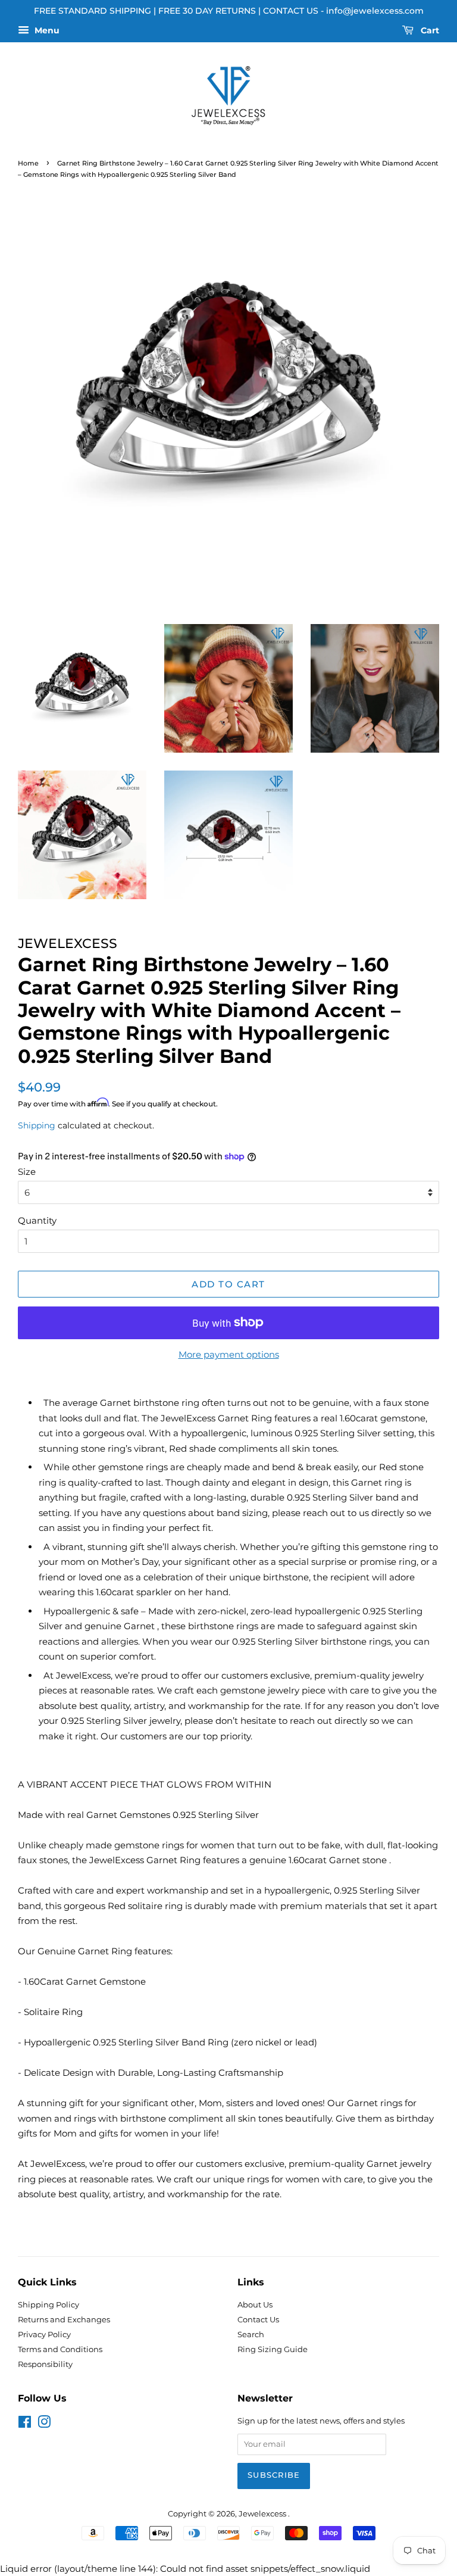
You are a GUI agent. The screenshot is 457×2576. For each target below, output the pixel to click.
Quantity (37, 1220)
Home (28, 163)
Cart (429, 30)
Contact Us (258, 2320)
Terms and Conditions (60, 2349)
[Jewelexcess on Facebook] (25, 2424)
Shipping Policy (48, 2305)
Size (27, 1172)
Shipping (37, 1125)
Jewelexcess (263, 2514)
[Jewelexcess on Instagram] (44, 2424)
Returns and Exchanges (64, 2320)
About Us (255, 2305)
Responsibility (45, 2364)
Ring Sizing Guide (273, 2349)
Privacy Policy (44, 2335)
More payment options (229, 1354)
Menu (46, 30)
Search (251, 2335)
